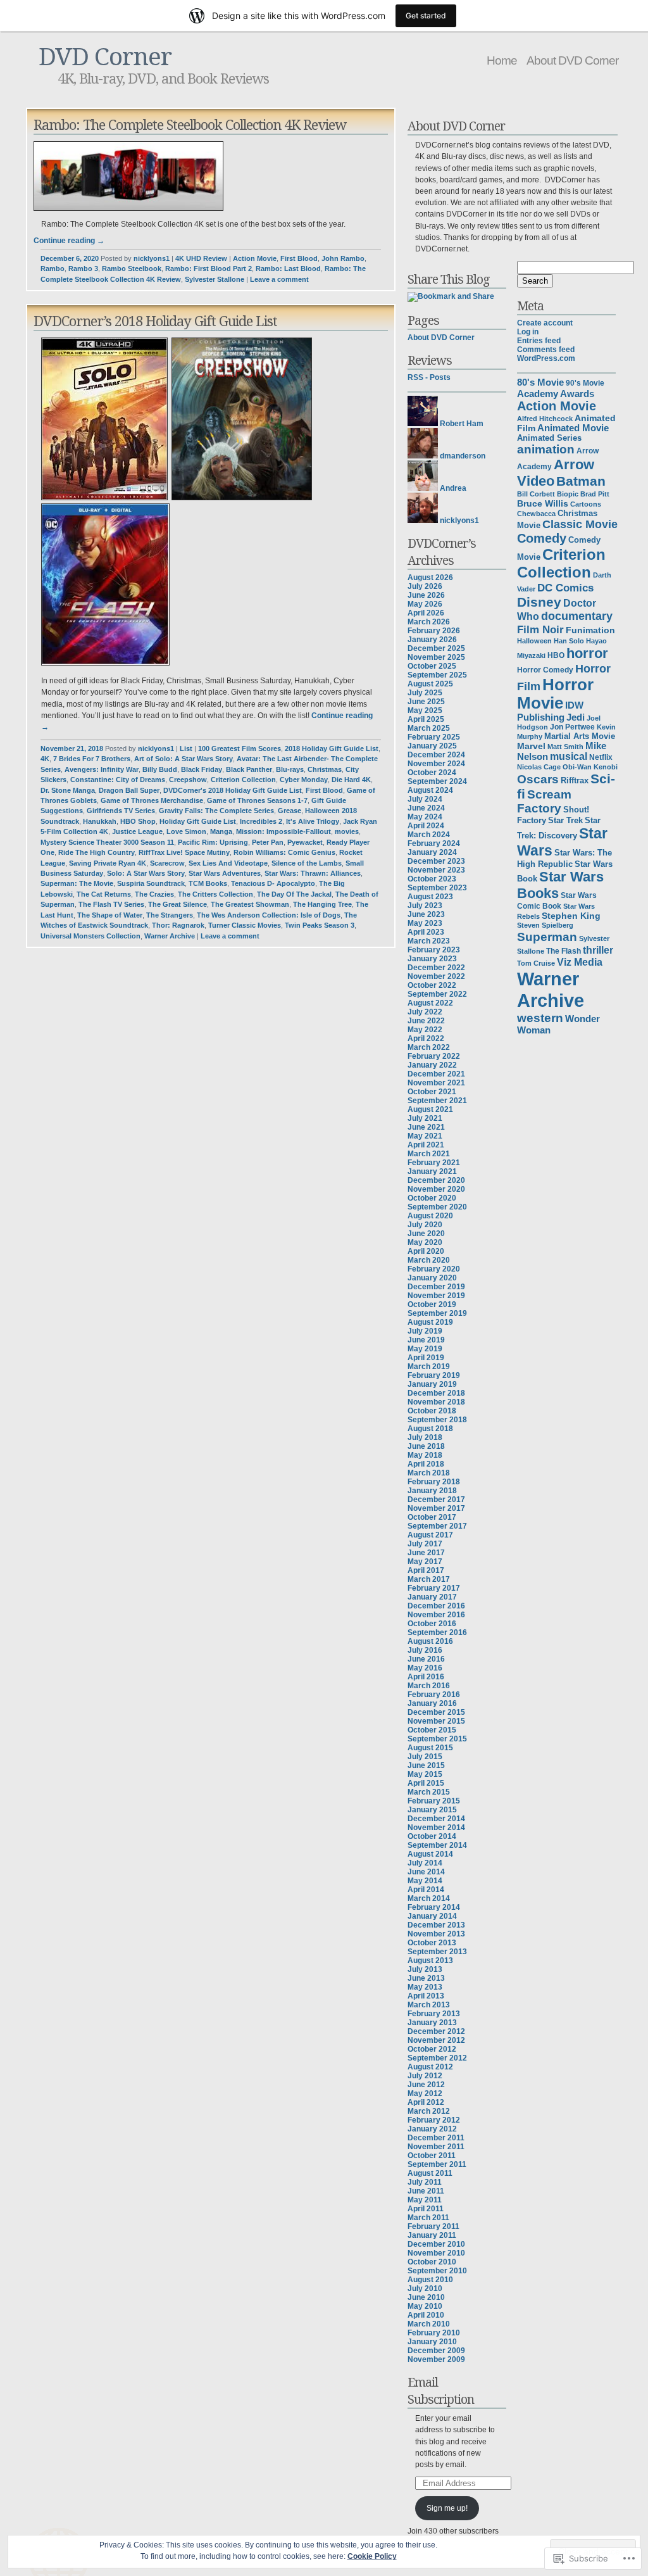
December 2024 (436, 755)
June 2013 (426, 1978)
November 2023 (436, 870)
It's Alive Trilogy (313, 821)
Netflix (601, 757)
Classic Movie (580, 524)
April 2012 (426, 2102)
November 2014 (436, 1828)
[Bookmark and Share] (451, 296)
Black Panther (249, 769)
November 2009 (436, 2359)
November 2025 (436, 657)
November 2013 (436, 1934)
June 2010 (426, 2297)
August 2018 (430, 1429)
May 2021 (425, 1136)
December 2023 (436, 861)
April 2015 (426, 1783)
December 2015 (436, 1712)
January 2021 (432, 1171)
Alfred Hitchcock (545, 419)
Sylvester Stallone (215, 279)
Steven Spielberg (545, 925)
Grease (290, 811)
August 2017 (430, 1535)
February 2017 (434, 1588)
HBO (556, 655)
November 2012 (436, 2040)
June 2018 (426, 1446)
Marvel (531, 746)
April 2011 (426, 2209)
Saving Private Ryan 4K (108, 863)
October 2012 (432, 2049)
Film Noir (540, 629)
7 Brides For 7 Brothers (92, 759)
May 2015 (425, 1774)
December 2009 (436, 2351)
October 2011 (432, 2156)
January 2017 (432, 1597)
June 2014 (426, 1872)
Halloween (534, 641)
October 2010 (432, 2262)
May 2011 (425, 2200)
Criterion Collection (243, 780)
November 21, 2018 (72, 748)
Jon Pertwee (572, 727)
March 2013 (429, 2005)
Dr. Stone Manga (68, 790)
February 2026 (434, 631)
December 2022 (436, 968)
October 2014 (432, 1836)
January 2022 (432, 1065)
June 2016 (426, 1659)
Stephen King (571, 916)
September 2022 (437, 994)
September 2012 (437, 2058)
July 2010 (425, 2289)
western (540, 1018)
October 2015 (432, 1730)
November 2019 (436, 1296)
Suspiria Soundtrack (151, 883)
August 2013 (430, 1960)
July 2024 (425, 799)
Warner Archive (170, 936)
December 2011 (436, 2138)
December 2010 (436, 2244)
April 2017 (426, 1570)
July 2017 (425, 1544)
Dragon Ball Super (129, 790)
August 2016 (430, 1641)
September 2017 (437, 1526)
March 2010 (429, 2324)
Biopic (568, 494)
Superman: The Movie (77, 883)
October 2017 (432, 1517)
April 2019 (426, 1358)
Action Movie (255, 258)
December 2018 (436, 1393)
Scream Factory (544, 801)
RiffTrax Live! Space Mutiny (184, 852)
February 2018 (434, 1482)
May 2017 (425, 1562)
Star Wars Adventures (225, 873)
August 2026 (430, 578)
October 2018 (432, 1411)
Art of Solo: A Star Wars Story (184, 759)
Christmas (325, 769)
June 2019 (426, 1340)
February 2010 (434, 2333)
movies (347, 831)
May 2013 (425, 1987)
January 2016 (432, 1703)
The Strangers (170, 915)
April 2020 (426, 1251)
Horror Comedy (545, 670)
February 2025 (434, 737)
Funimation (590, 630)
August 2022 (430, 1003)
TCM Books (208, 883)
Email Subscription (441, 2390)
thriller (598, 950)
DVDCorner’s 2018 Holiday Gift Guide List (155, 321)
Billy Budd (160, 769)
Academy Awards (556, 394)
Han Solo (569, 641)
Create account (545, 323)
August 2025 (430, 684)
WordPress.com (546, 358)
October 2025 (432, 666)
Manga (221, 831)
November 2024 (436, 764)
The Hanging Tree (322, 904)
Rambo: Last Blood (288, 268)
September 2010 (437, 2271)
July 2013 (425, 1969)
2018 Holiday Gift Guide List (332, 748)
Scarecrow (167, 863)
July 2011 (425, 2182)
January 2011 (432, 2235)
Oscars (538, 779)
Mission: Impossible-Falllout (283, 831)
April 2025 (426, 719)
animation (546, 449)
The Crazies (154, 894)
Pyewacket (305, 842)
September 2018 (437, 1420)
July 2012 (425, 2076)
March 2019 (429, 1367)
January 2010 (432, 2342)
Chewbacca (536, 514)
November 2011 (436, 2147)
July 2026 (425, 586)
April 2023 (426, 932)
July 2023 (425, 906)
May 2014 (425, 1881)
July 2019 (425, 1331)
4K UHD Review (201, 258)
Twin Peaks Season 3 (320, 925)
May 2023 (425, 923)
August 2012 (430, 2067)
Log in (528, 332)
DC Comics (565, 588)
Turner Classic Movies (245, 925)
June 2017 (426, 1553)
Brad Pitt (595, 494)
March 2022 (429, 1047)
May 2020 (425, 1242)
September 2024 (437, 781)
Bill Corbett (536, 494)
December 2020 (436, 1180)
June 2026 (426, 595)
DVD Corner (105, 55)
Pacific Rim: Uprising (213, 842)
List (186, 748)
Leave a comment (279, 279)
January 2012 (432, 2129)
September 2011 (437, 2164)
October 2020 (432, 1198)
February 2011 (433, 2226)
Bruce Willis (543, 503)
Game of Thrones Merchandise (152, 800)
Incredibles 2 (261, 821)
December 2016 (436, 1606)
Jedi (576, 717)
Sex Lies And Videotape (228, 863)
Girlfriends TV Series (121, 811)
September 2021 (437, 1101)
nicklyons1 (152, 258)
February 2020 (434, 1269)
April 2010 (426, 2315)
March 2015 (429, 1792)
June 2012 (426, 2085)
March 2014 (429, 1898)
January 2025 (432, 746)
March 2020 (429, 1260)
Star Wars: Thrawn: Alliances (313, 873)
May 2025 (425, 710)
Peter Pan (268, 842)
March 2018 (429, 1473)
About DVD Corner (572, 60)
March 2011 (428, 2218)
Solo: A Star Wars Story (146, 873)
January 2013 (432, 2023)
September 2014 (437, 1845)
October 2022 (432, 985)
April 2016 (426, 1677)
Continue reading (69, 241)
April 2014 (426, 1890)
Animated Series (549, 438)
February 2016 (434, 1695)
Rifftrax (575, 780)
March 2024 (429, 835)
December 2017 (436, 1500)
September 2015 (437, 1739)
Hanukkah (100, 821)
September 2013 (437, 1952)
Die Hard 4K (351, 780)
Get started (426, 16)
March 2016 (429, 1686)
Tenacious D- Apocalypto (273, 883)
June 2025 (426, 702)
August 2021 (430, 1109)
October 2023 (432, 879)
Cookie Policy (372, 2556)
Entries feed (539, 341)
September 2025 (437, 675)
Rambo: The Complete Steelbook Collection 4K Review (190, 124)
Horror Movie (555, 694)
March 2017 (429, 1579)
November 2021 (436, 1083)
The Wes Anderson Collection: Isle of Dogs (269, 915)
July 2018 (425, 1437)
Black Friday (202, 769)
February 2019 (434, 1375)
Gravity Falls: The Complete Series (216, 811)
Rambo (53, 268)
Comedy (542, 538)
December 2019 (436, 1287)
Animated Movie (573, 428)
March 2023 (429, 941)
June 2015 (426, 1765)
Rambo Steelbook (132, 268)
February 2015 (434, 1801)
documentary (577, 616)
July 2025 (425, 693)
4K (45, 759)
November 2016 (436, 1615)
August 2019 (430, 1322)
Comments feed (546, 350)
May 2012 (425, 2093)
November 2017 (436, 1508)
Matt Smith (565, 747)
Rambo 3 (83, 268)
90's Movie (585, 383)
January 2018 (432, 1491)
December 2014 (436, 1819)
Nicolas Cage (539, 767)
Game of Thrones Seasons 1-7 (257, 800)
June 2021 (426, 1127)
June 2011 (426, 2191)
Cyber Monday (304, 780)
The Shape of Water (110, 915)
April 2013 (426, 1996)
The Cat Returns (104, 894)
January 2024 (432, 852)
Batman (581, 481)
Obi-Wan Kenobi (590, 767)
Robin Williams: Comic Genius (284, 852)
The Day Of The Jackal (294, 894)
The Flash (564, 951)
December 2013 (436, 1925)
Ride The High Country (97, 852)
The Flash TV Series (111, 904)
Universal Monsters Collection (90, 936)
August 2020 (430, 1216)
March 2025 (429, 728)
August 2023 (430, 897)
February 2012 (434, 2120)
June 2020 (426, 1234)
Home (502, 60)
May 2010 (425, 2306)
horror (587, 653)
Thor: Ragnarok (178, 925)
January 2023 (432, 959)
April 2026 (426, 613)
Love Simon (186, 831)
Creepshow (188, 780)
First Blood (299, 258)
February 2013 (434, 2014)
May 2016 (425, 1668)
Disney (539, 602)
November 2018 (436, 1402)
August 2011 (430, 2173)
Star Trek (565, 820)
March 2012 (429, 2111)
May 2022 (425, 1030)
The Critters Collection (215, 894)
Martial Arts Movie (580, 736)
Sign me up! (447, 2508)
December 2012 (436, 2031)
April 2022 (426, 1039)
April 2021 (426, 1145)
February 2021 (434, 1163)
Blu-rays (290, 769)
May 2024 (425, 817)
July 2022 (425, 1012)
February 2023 (434, 950)
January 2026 (432, 640)
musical (569, 756)
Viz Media (580, 962)
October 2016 (432, 1624)
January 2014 (432, 1916)
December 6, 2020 (70, 258)
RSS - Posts (429, 377)
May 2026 (425, 604)
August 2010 (430, 2280)
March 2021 (429, 1154)
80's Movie (540, 382)
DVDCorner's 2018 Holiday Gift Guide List (233, 790)
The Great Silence (178, 904)
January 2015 (432, 1810)
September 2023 (437, 888)
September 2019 (437, 1313)
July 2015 (425, 1757)
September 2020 (437, 1207)
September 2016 (437, 1632)
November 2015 (436, 1721)
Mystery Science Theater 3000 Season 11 (107, 842)
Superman (547, 937)
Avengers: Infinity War (102, 769)
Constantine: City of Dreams (118, 780)
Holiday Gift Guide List (198, 821)
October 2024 (432, 773)
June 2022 (426, 1021)
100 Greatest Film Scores (240, 748)
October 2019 (432, 1304)
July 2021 (425, 1118)
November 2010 (436, 2253)
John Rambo (343, 258)
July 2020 (425, 1225)
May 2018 (425, 1455)
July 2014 (425, 1863)
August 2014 (430, 1854)
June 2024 (426, 808)
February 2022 (434, 1056)
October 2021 (432, 1092)
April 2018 (426, 1464)
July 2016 (425, 1650)
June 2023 (426, 914)
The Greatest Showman (250, 904)
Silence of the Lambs (307, 863)
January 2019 (432, 1384)
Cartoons (586, 504)
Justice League (137, 831)
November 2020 (436, 1189)
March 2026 (429, 622)
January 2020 (432, 1278)
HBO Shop (138, 821)
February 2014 (434, 1907)
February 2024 (434, 843)
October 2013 (432, 1943)
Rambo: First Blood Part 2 (209, 268)
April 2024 (426, 826)
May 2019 (425, 1349)
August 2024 (430, 790)
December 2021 (436, 1074)
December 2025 (436, 648)
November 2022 (436, 976)
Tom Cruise (536, 963)
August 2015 (430, 1748)
